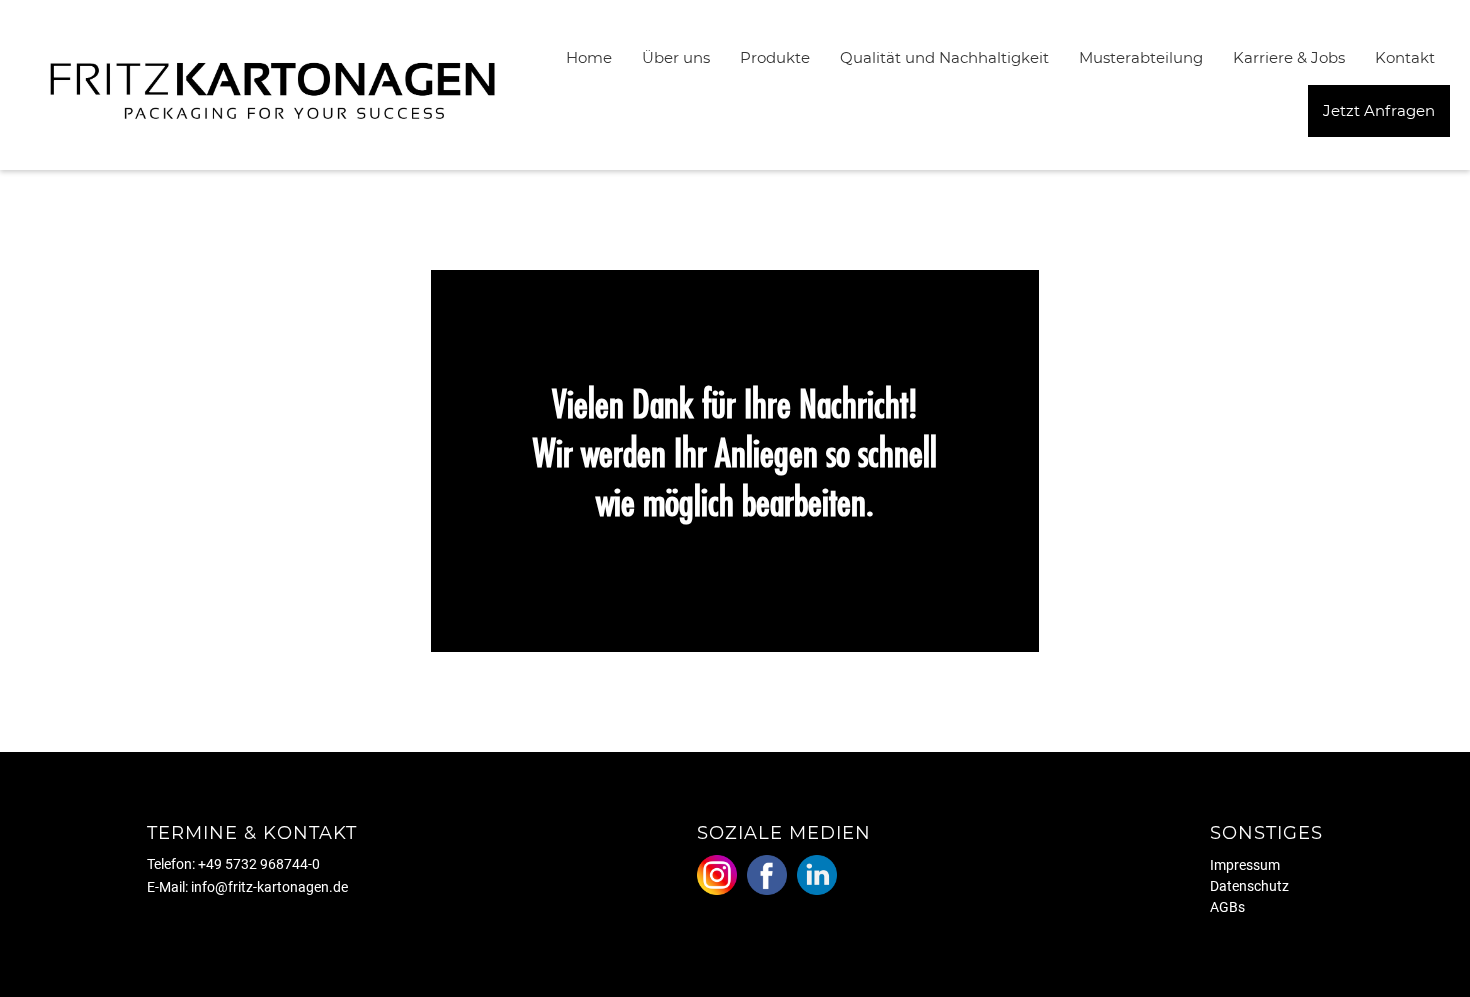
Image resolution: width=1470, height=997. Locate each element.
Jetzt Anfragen (1379, 110)
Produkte (775, 57)
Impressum (1245, 865)
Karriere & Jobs (1289, 57)
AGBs (1227, 907)
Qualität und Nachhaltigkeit (944, 57)
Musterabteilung (1141, 57)
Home (589, 57)
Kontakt (1405, 57)
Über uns (676, 57)
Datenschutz (1249, 886)
